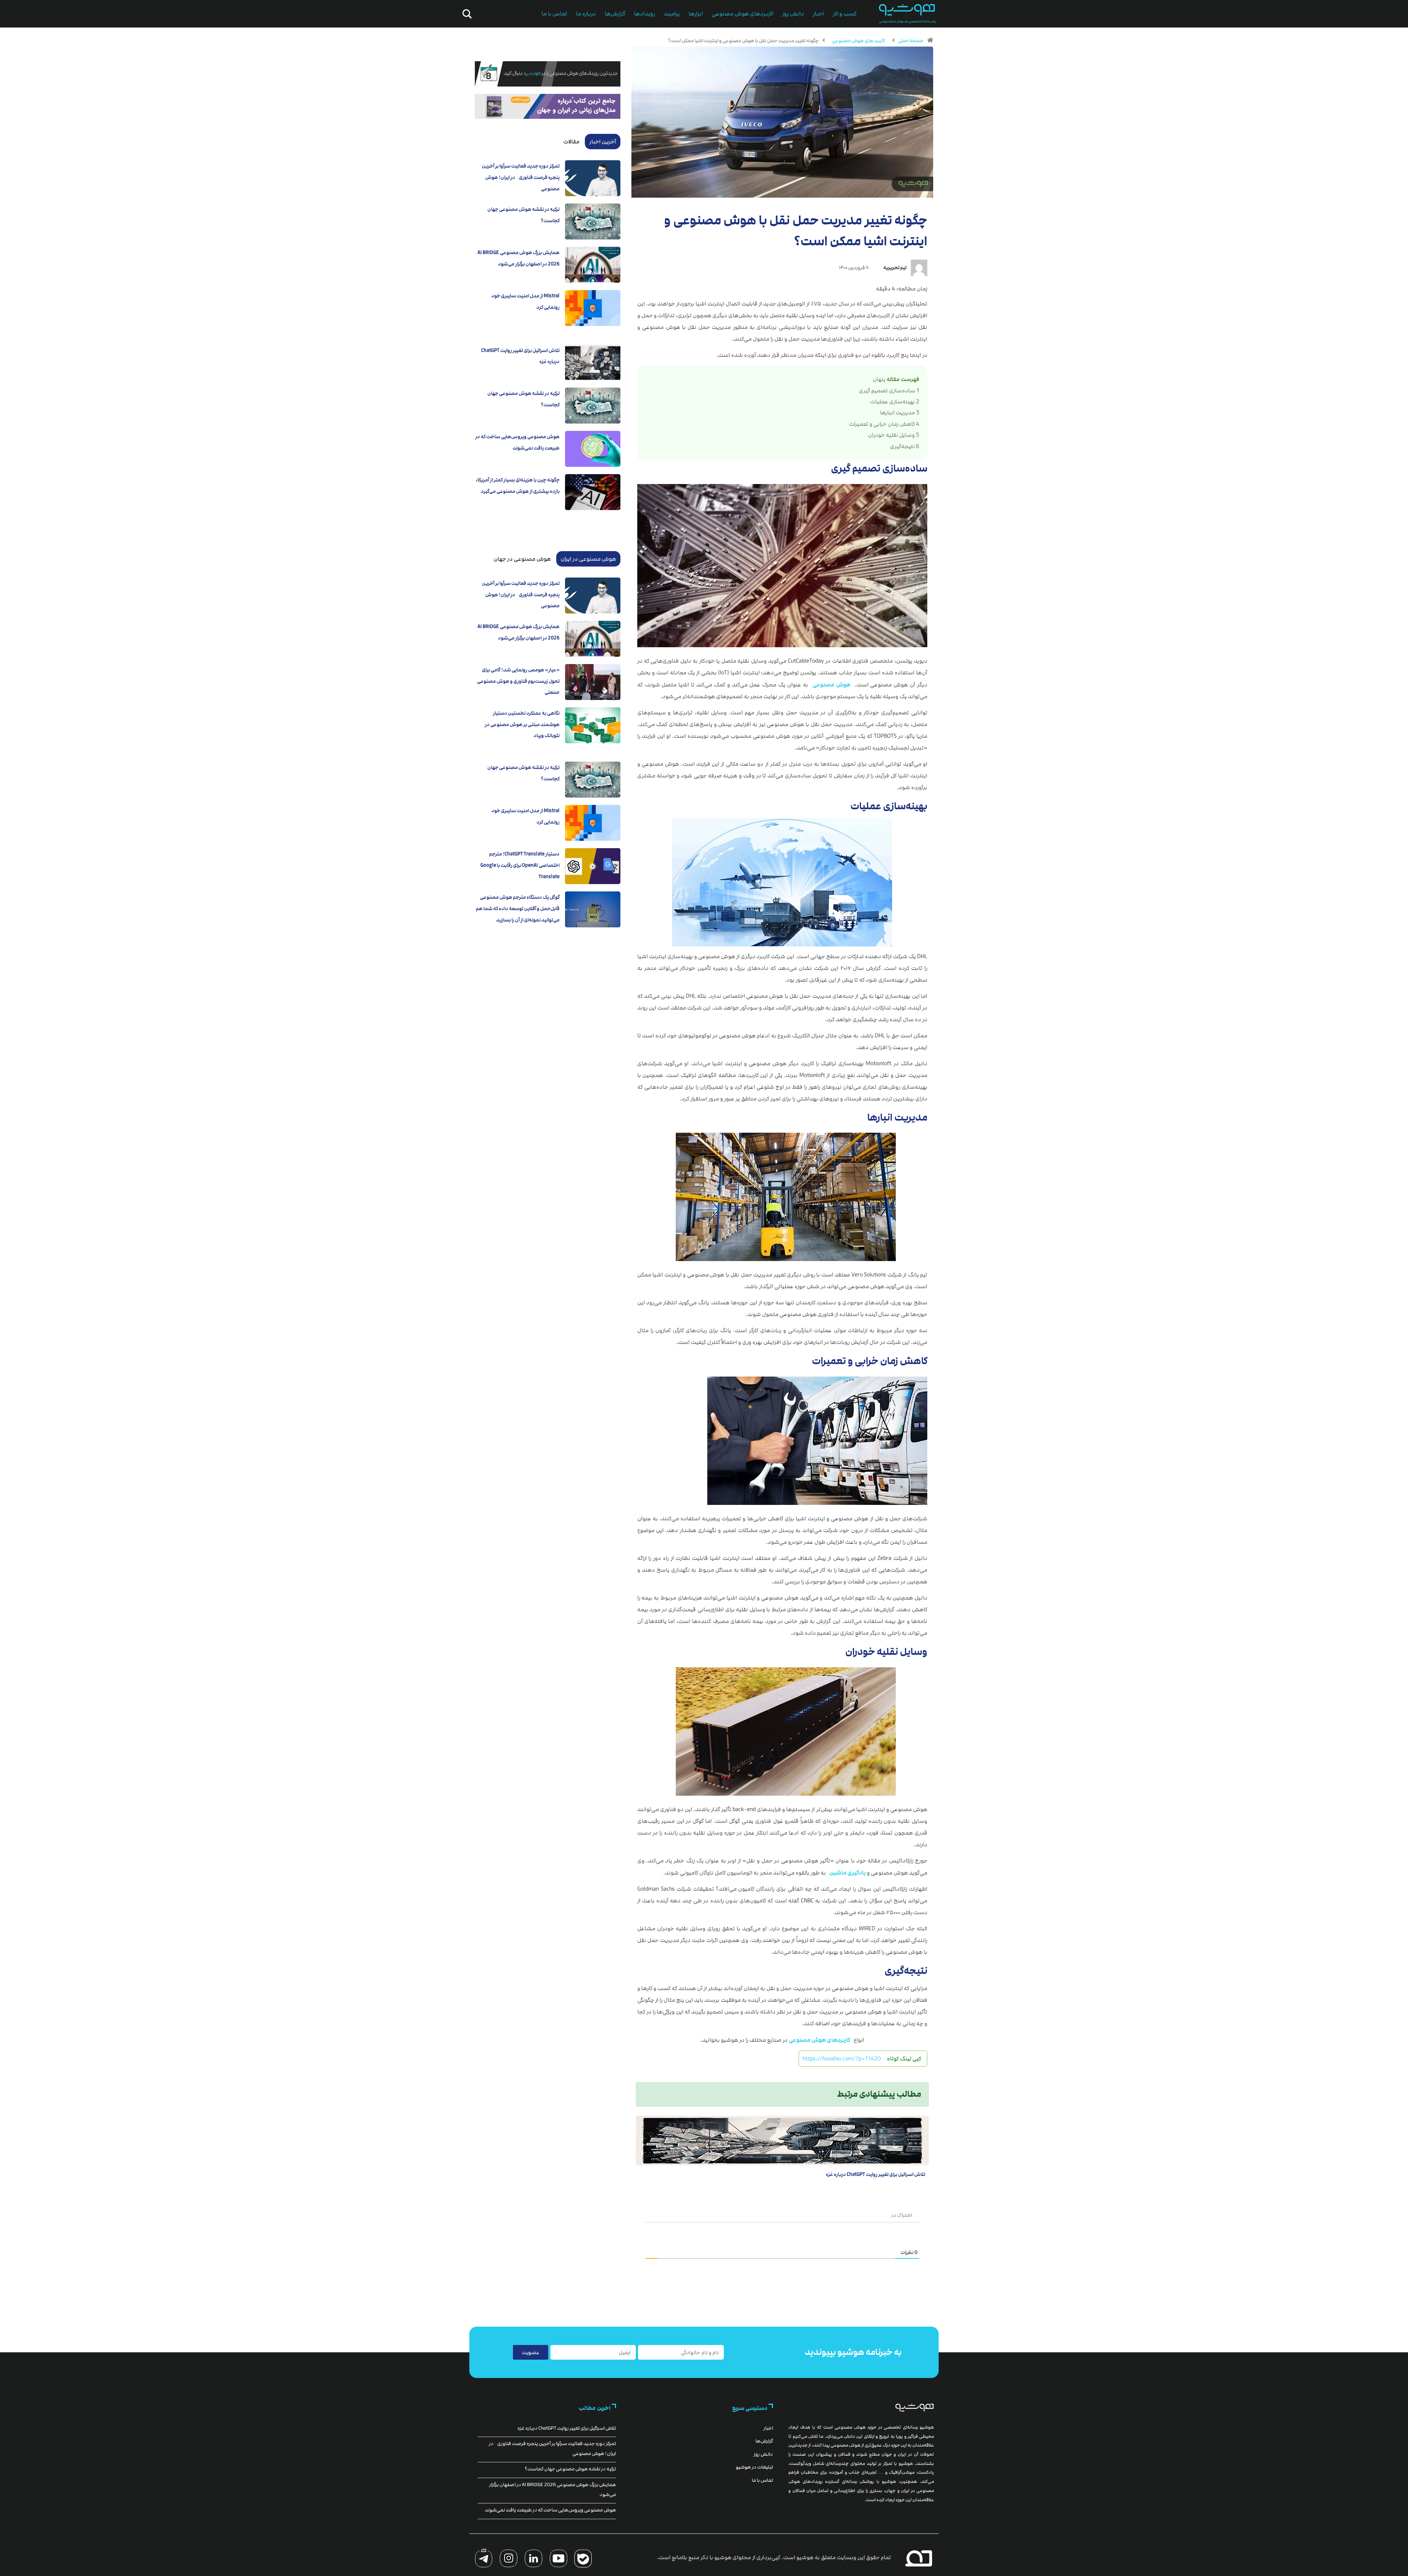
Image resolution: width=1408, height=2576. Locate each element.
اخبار (818, 14)
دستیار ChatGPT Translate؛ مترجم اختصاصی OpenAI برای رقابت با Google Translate (520, 865)
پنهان (879, 379)
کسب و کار (845, 14)
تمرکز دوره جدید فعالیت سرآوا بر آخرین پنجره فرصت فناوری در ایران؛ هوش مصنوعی (521, 177)
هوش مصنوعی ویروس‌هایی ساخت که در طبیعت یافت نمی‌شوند (550, 2510)
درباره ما (586, 14)
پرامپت (672, 14)
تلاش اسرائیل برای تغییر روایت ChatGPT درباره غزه (875, 2174)
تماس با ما (554, 14)
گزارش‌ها (615, 14)
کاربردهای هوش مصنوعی (742, 14)
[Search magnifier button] (466, 14)
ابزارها (696, 14)
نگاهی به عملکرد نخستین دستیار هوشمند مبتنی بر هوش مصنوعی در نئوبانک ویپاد (522, 724)
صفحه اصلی (911, 41)
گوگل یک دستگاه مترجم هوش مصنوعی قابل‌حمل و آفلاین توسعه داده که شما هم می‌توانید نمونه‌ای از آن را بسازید (518, 908)
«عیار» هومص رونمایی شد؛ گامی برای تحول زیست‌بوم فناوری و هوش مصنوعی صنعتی (518, 681)
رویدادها (644, 14)
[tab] (603, 142)
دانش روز (793, 14)
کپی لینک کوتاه (904, 2059)
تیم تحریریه (895, 268)
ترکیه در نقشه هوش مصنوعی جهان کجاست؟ (570, 2469)
